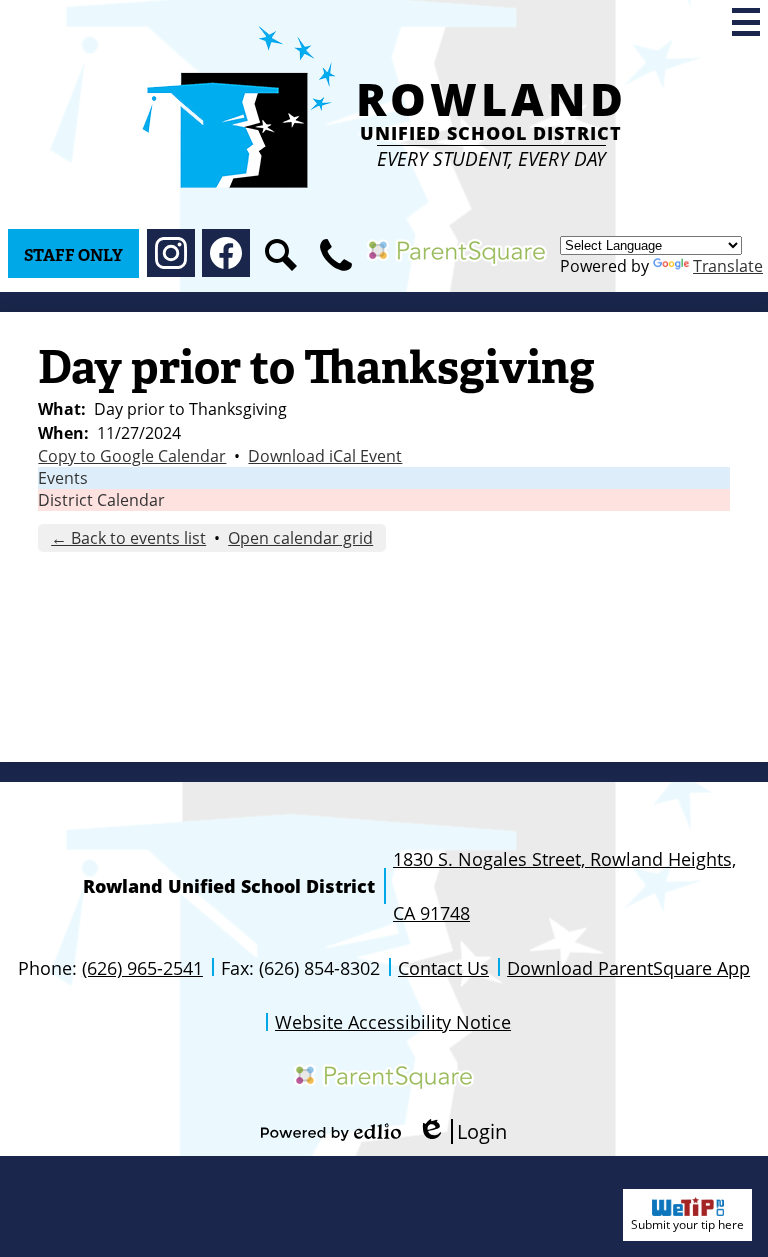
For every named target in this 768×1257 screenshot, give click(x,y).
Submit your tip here (687, 1224)
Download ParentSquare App (628, 968)
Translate (728, 266)
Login (462, 1131)
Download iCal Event (325, 456)
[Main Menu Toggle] (746, 22)
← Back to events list (128, 538)
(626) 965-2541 (142, 968)
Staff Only (73, 255)
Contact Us (443, 968)
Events (63, 478)
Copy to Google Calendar (132, 456)
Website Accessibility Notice (393, 1022)
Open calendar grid (300, 538)
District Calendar (101, 500)
